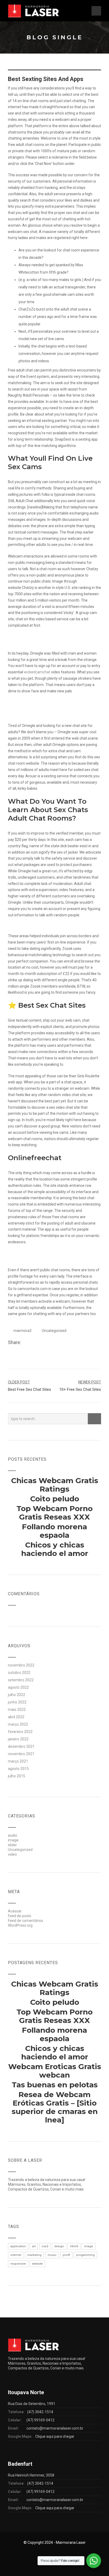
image (13, 1840)
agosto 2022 (18, 1687)
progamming (85, 2255)
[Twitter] (31, 1343)
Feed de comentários (26, 1921)
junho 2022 (17, 1702)
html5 (74, 2246)
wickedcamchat (37, 672)
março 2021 (18, 1761)
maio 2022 (17, 1710)
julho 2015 (17, 1776)
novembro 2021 (21, 1754)
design (59, 2246)
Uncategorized (54, 1331)
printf (66, 2255)
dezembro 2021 (21, 1746)
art (34, 2246)
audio (13, 1835)
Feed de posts (20, 1916)
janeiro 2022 (18, 1739)
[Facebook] (25, 1343)
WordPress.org (20, 1925)
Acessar (15, 1911)
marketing (34, 2255)
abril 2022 (16, 1717)
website (37, 2264)
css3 (45, 2246)
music (52, 2255)
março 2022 (18, 1724)
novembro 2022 (21, 1665)
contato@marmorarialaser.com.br (55, 2428)
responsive (18, 2264)
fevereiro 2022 (20, 1732)
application (18, 2246)
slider (12, 1845)
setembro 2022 (21, 1680)
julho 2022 (17, 1695)
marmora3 (22, 1331)
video (12, 1854)
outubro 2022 (19, 1673)
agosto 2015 (18, 1769)
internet (16, 2255)
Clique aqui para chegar (55, 2436)
